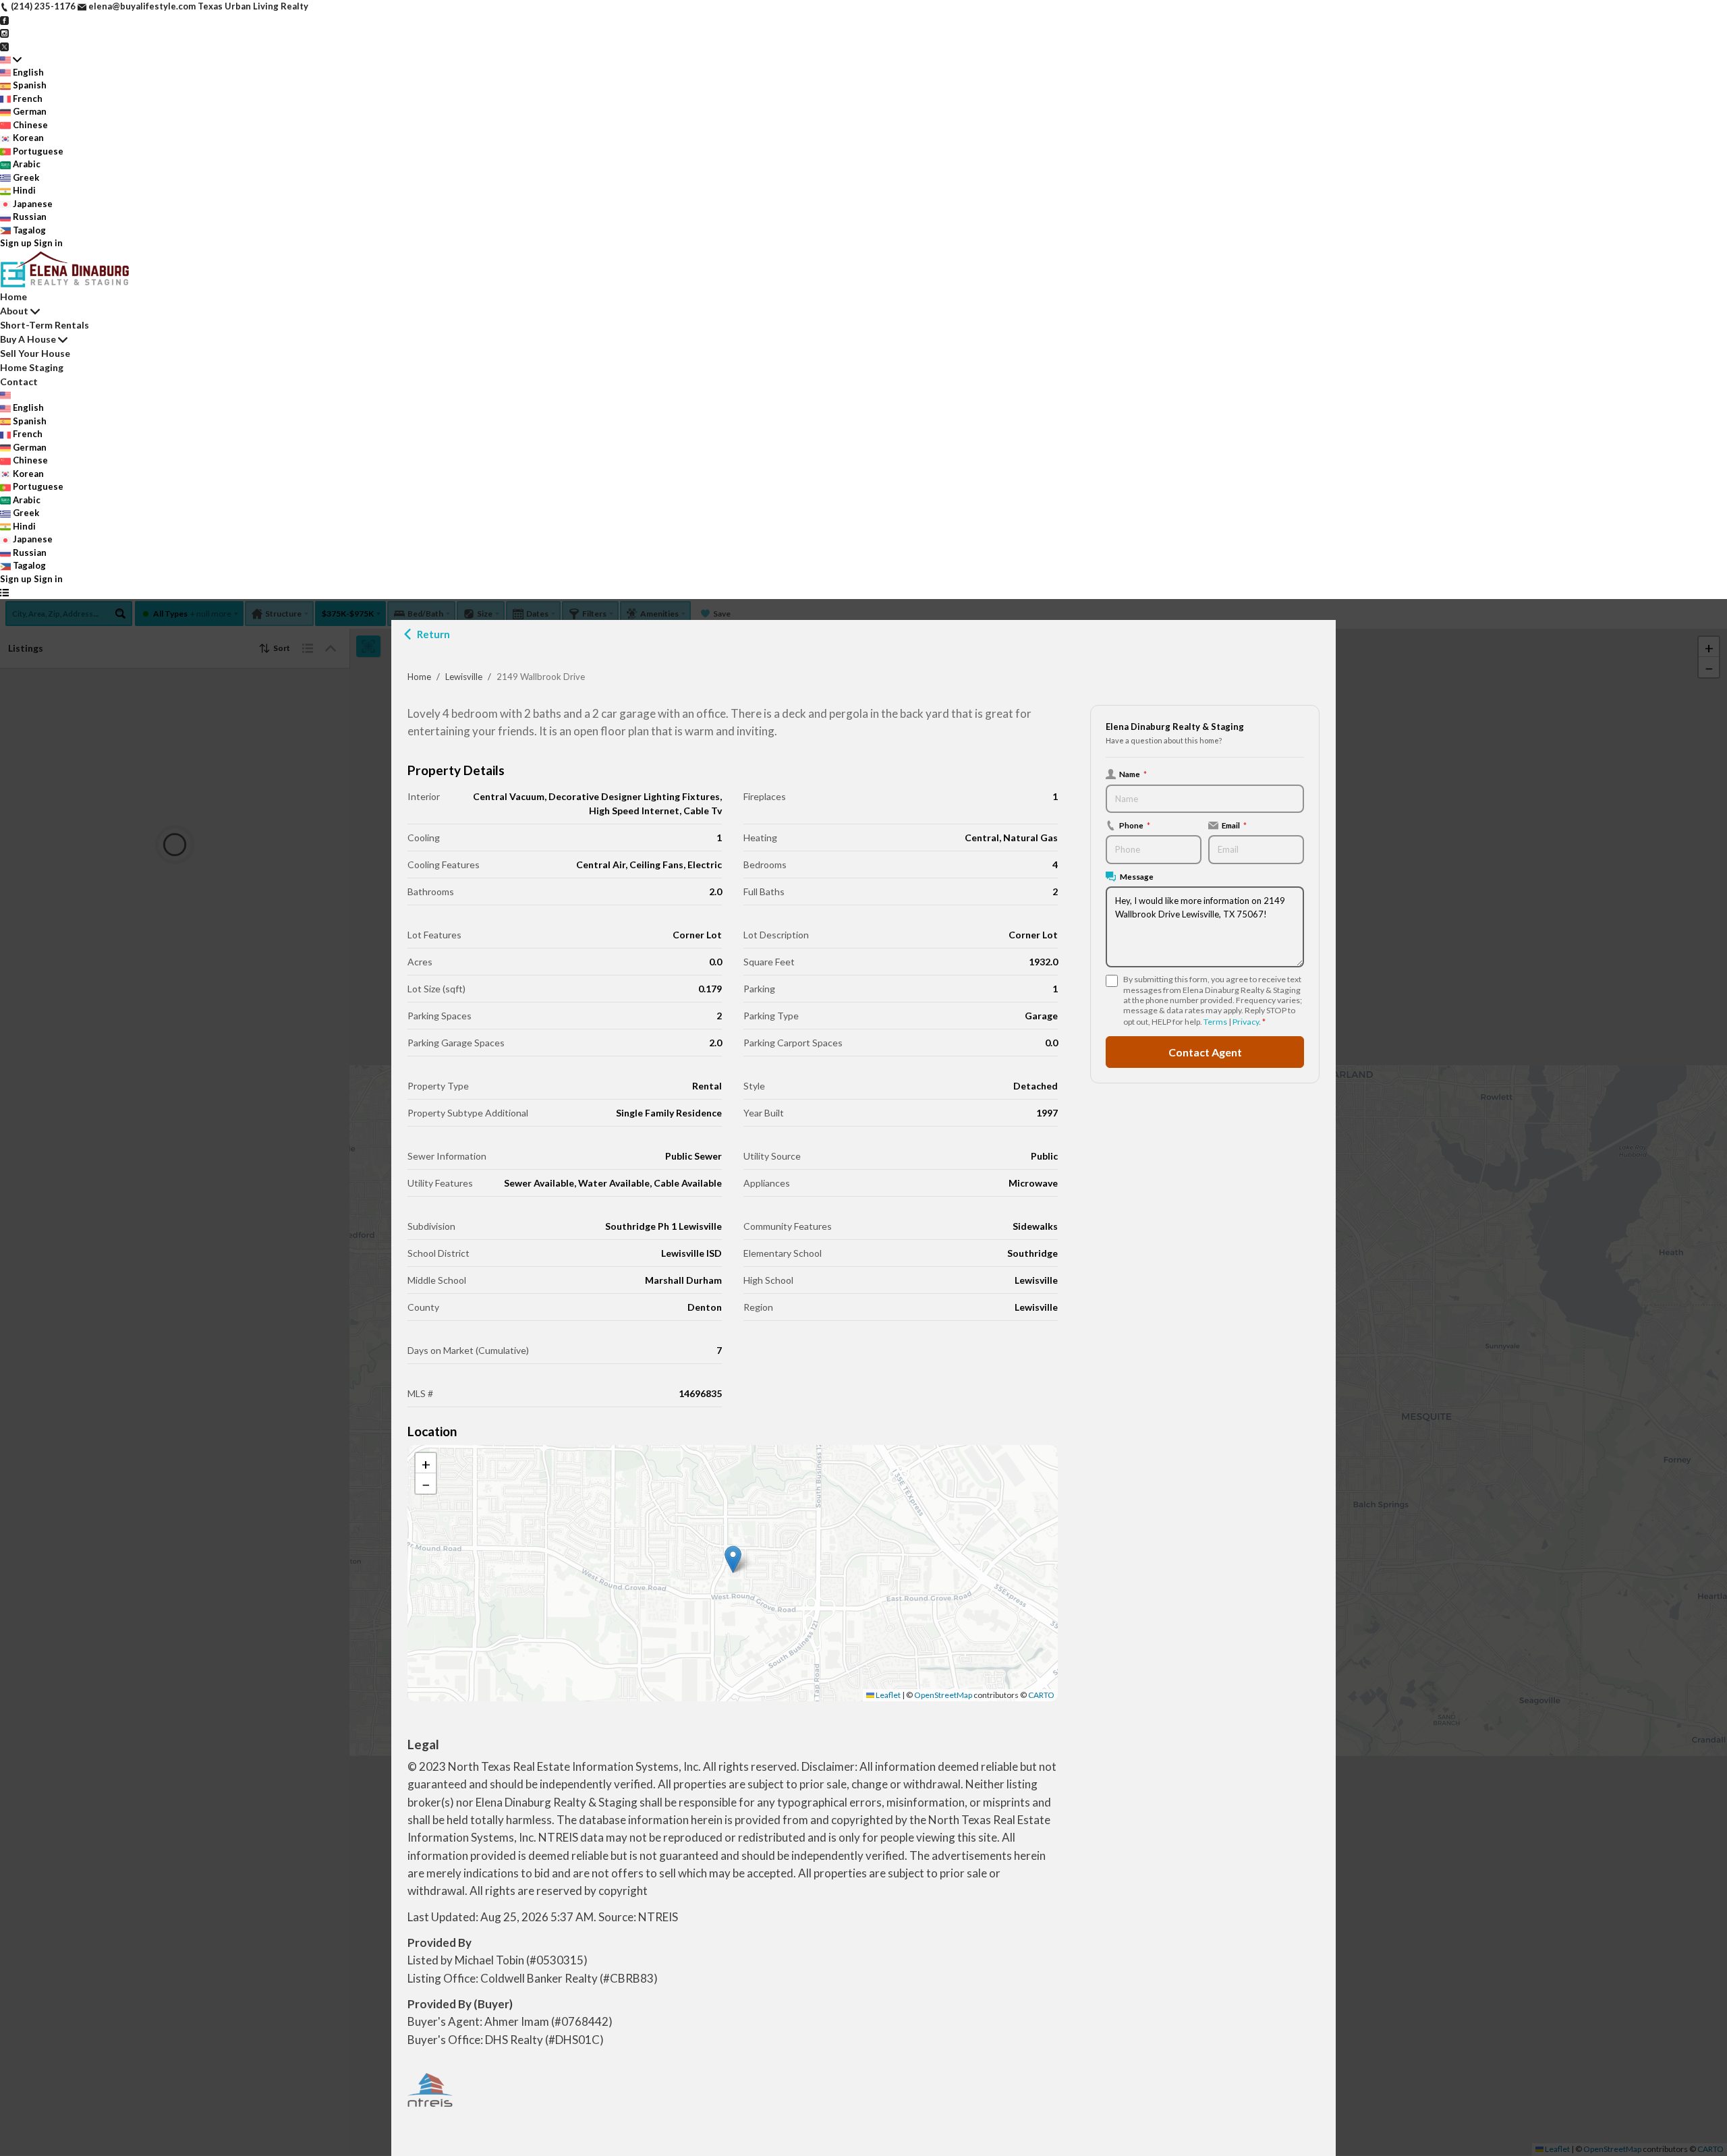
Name (1133, 774)
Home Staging (32, 367)
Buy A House (28, 339)
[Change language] (11, 59)
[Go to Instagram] (4, 32)
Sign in (48, 243)
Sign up (16, 243)
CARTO (1041, 1695)
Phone (1135, 825)
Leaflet (887, 1695)
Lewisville (464, 677)
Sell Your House (35, 353)
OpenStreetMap (943, 1695)
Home (419, 677)
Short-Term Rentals (45, 325)
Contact (19, 381)
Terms (1215, 1022)
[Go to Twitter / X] (4, 46)
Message (1137, 876)
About (14, 311)
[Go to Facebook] (4, 20)
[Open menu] (4, 592)
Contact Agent (1205, 1052)
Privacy (1246, 1022)
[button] (733, 1559)
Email (1234, 825)
